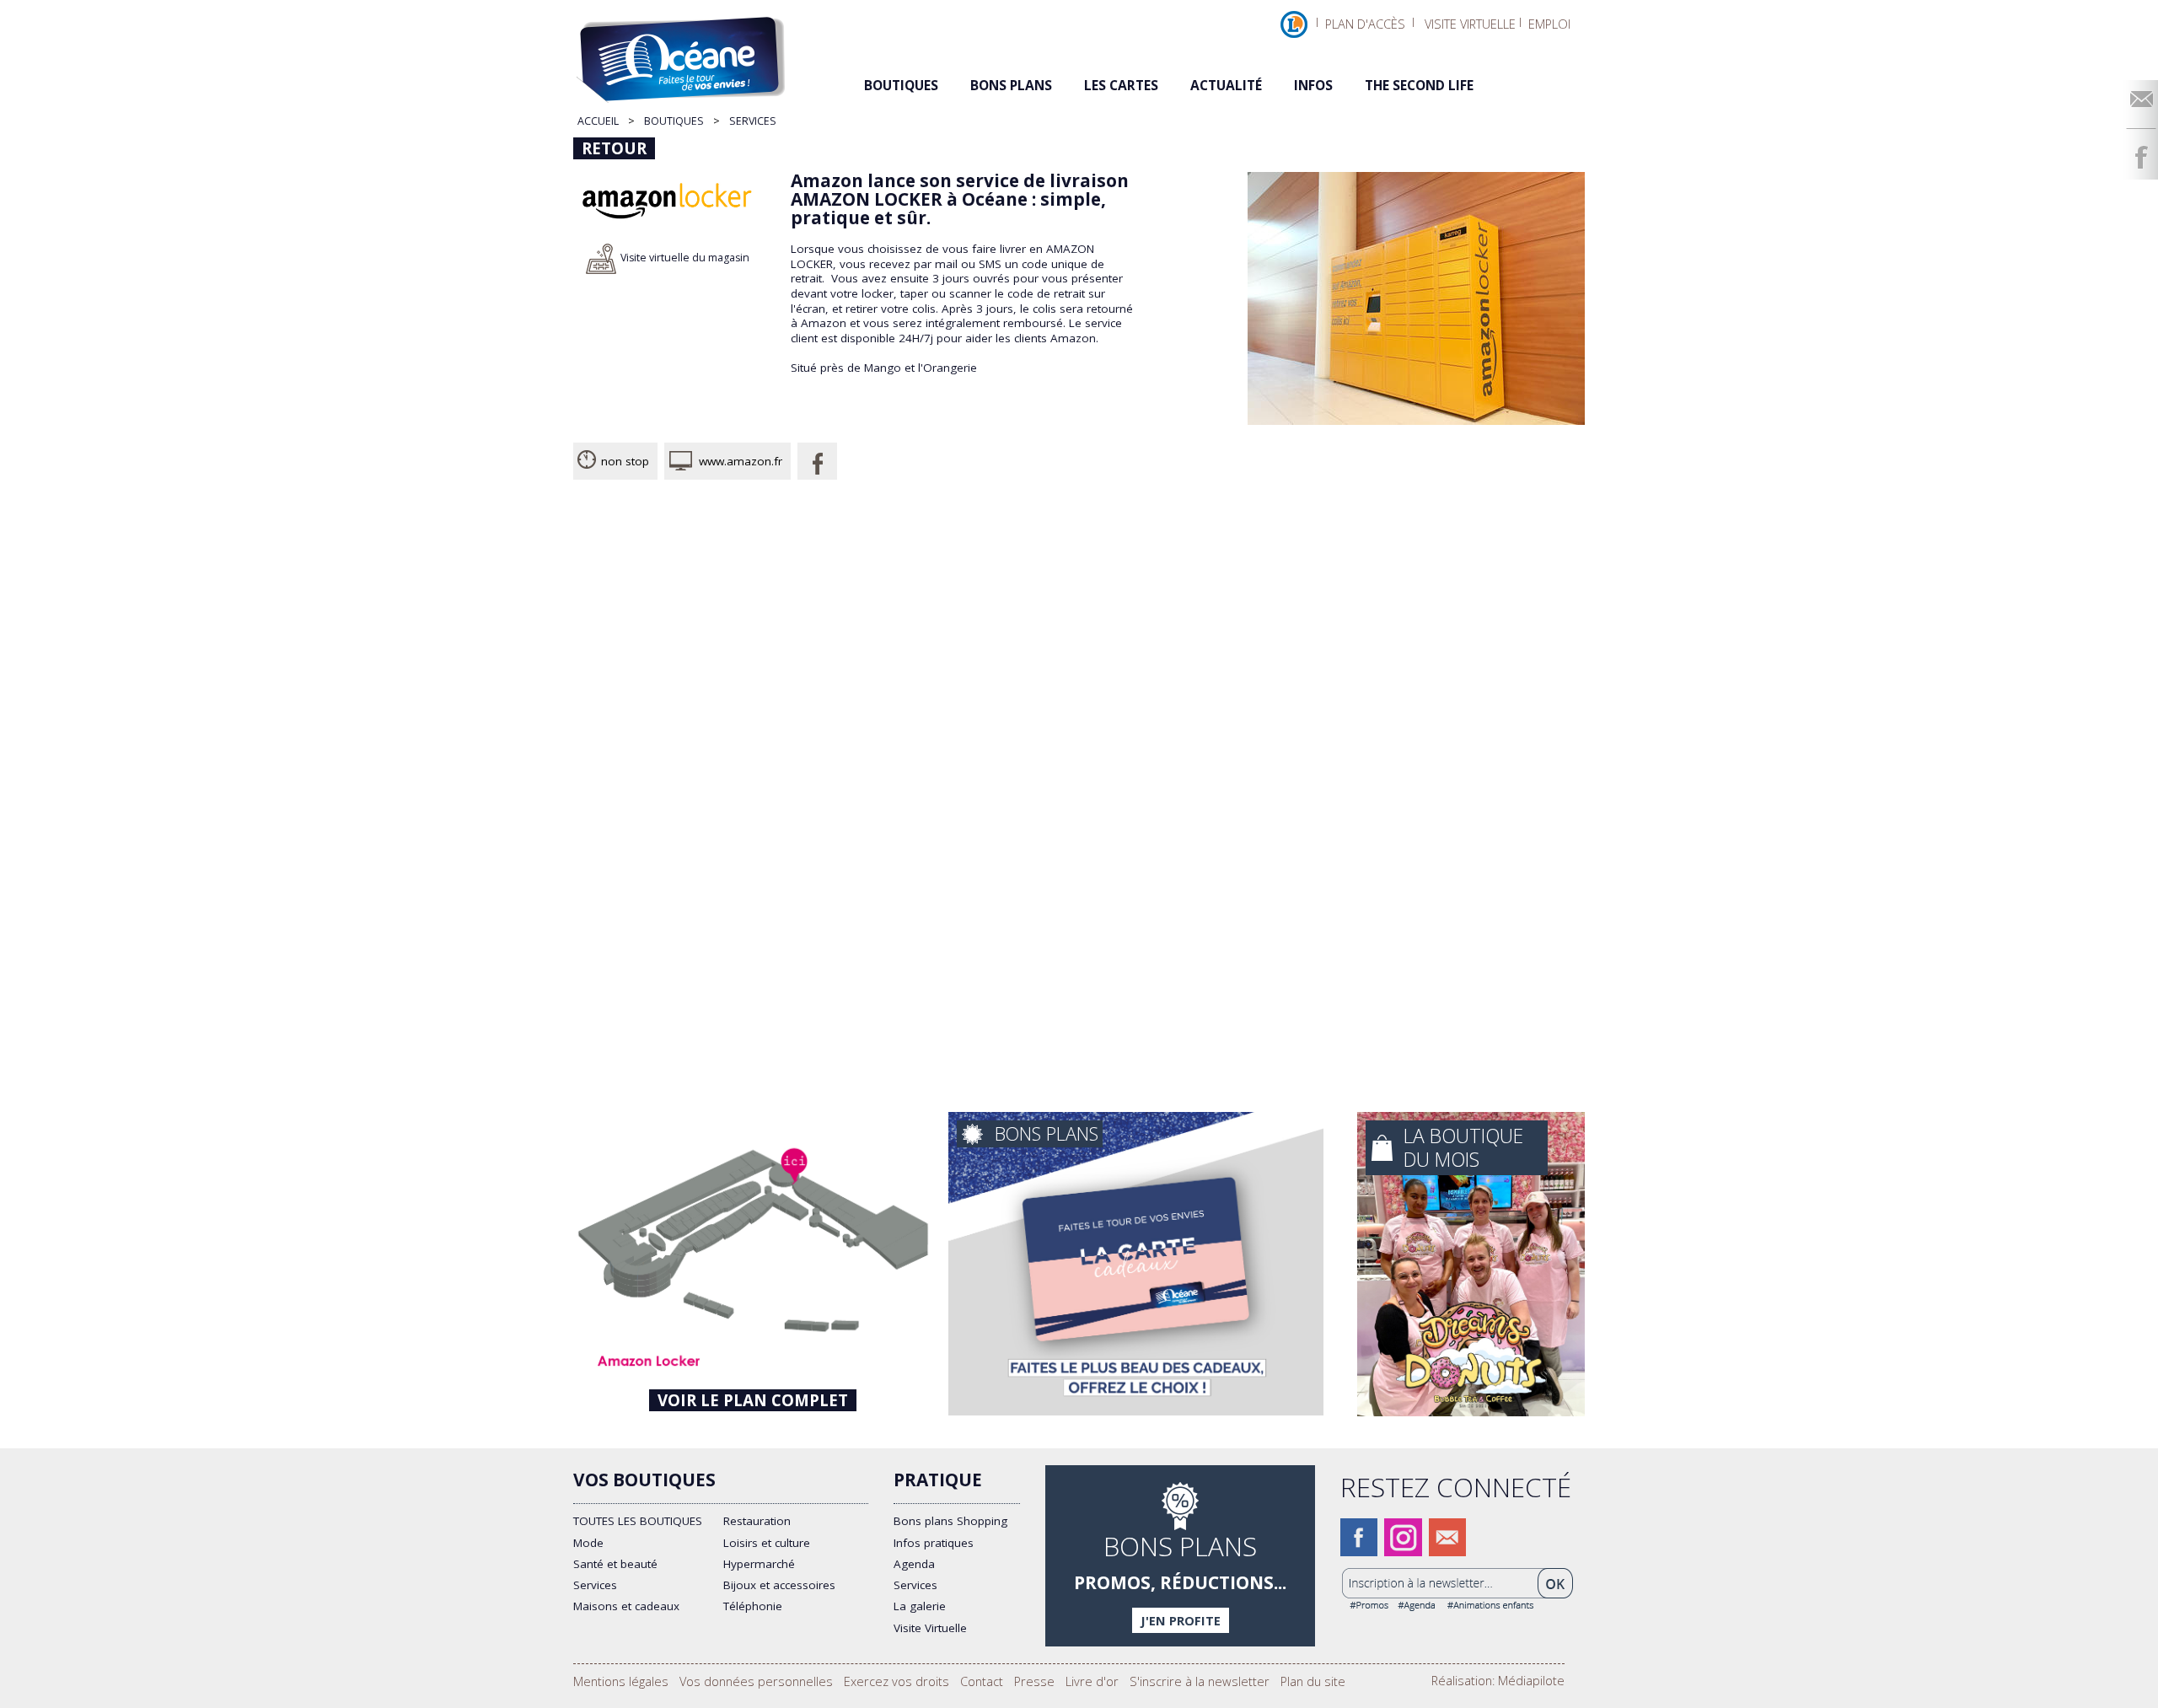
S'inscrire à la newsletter (1200, 1681)
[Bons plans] (1180, 1556)
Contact (982, 1681)
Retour (614, 148)
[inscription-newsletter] (1458, 1606)
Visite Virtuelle (930, 1628)
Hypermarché (759, 1564)
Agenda (914, 1564)
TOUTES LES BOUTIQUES (638, 1521)
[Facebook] (2141, 157)
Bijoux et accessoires (779, 1585)
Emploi (1549, 24)
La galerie (920, 1606)
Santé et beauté (615, 1564)
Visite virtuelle (1470, 24)
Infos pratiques (934, 1543)
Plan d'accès (1365, 24)
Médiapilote (1531, 1680)
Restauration (757, 1521)
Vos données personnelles (756, 1681)
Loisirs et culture (767, 1543)
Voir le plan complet (753, 1400)
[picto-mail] (1447, 1549)
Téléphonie (753, 1606)
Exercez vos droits (896, 1681)
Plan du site (1313, 1681)
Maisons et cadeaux (626, 1606)
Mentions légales (621, 1681)
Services (595, 1585)
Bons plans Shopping (950, 1521)
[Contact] (2141, 98)
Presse (1034, 1681)
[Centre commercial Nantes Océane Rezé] (696, 53)
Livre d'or (1092, 1681)
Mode (588, 1543)
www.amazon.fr (741, 461)
